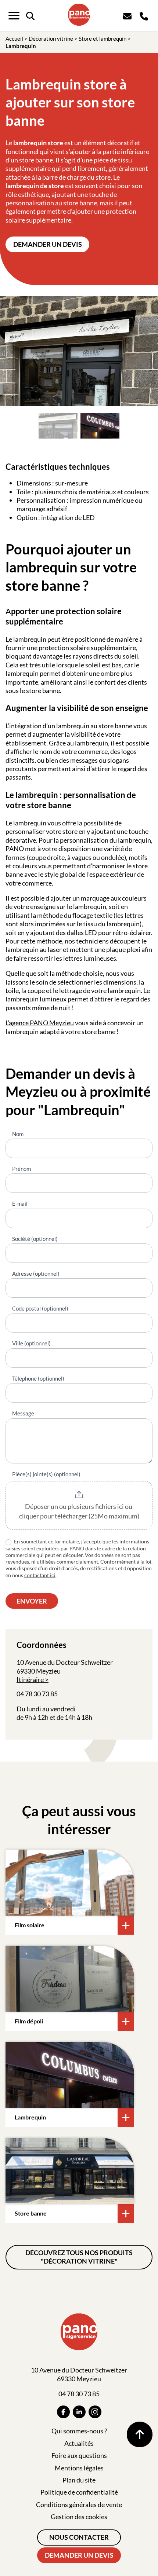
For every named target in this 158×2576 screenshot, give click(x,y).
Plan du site (79, 2480)
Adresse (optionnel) (36, 1274)
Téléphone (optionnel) (38, 1378)
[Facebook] (63, 2412)
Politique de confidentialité (79, 2492)
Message (23, 1413)
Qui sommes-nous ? (79, 2431)
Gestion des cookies (79, 2517)
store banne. (37, 160)
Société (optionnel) (35, 1239)
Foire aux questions (79, 2455)
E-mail (20, 1203)
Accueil (14, 39)
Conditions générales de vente (79, 2504)
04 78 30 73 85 (37, 1694)
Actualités (79, 2443)
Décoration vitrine (51, 39)
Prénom (21, 1169)
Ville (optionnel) (31, 1343)
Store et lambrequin (103, 39)
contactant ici (40, 1575)
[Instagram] (95, 2412)
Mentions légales (79, 2468)
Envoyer (32, 1601)
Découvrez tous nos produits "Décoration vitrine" (79, 2257)
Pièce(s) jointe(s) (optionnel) (46, 1474)
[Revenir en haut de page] (140, 2434)
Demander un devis (48, 244)
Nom (18, 1134)
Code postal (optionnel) (40, 1308)
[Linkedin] (79, 2412)
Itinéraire (30, 1679)
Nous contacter (79, 2537)
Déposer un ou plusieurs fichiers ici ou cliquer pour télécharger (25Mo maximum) (79, 1511)
